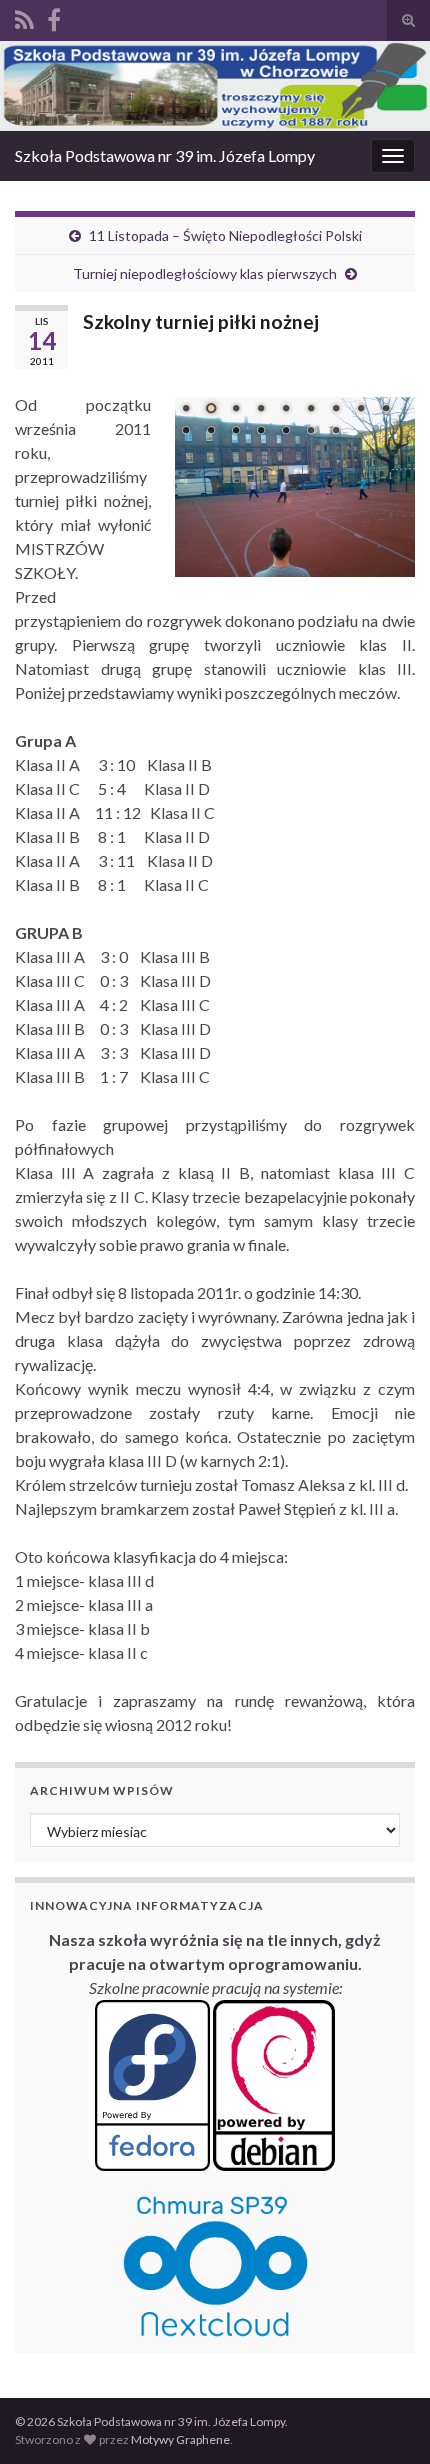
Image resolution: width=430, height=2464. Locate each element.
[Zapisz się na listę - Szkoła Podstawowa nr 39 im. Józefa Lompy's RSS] (24, 16)
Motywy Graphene (180, 2439)
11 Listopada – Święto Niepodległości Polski (225, 235)
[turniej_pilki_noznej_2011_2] (295, 487)
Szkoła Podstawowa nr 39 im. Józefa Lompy (165, 155)
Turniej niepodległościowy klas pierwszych (205, 273)
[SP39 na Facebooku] (54, 16)
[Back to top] (385, 2419)
